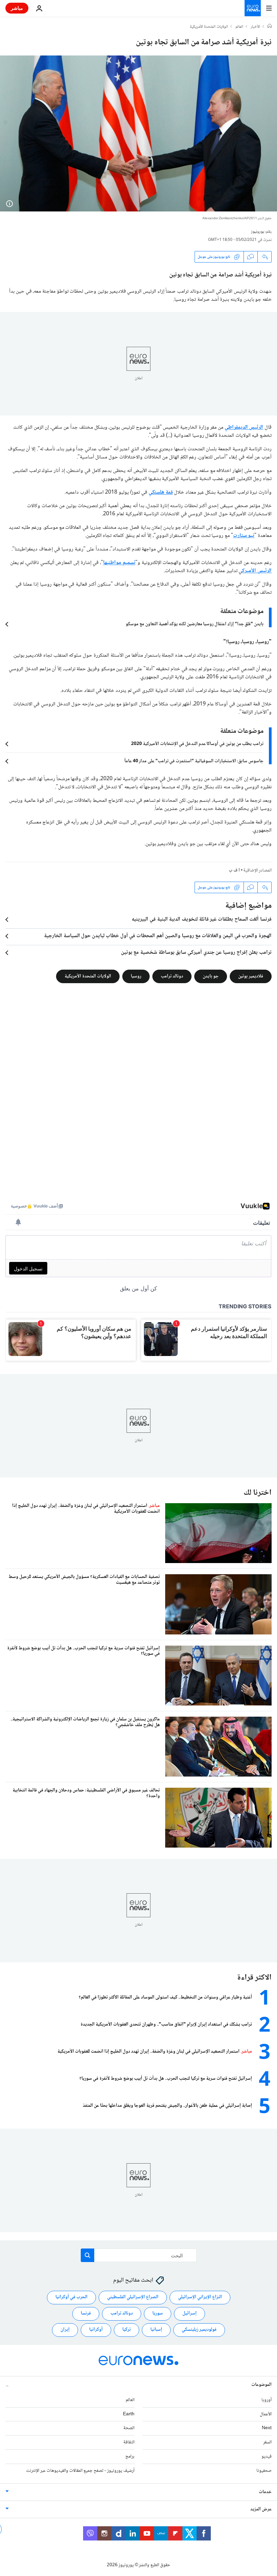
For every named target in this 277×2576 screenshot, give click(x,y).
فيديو (267, 2457)
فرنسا (86, 2313)
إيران (65, 2330)
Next (267, 2428)
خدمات (265, 2492)
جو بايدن (211, 976)
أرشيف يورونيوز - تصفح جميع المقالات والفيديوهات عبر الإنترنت (80, 2470)
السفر (267, 2442)
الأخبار (255, 27)
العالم (239, 27)
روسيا (136, 976)
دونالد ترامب (172, 976)
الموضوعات (261, 2385)
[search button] (87, 2255)
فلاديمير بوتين (251, 976)
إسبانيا (156, 2330)
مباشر (17, 8)
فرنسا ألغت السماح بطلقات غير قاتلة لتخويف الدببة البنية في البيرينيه (202, 920)
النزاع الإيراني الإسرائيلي (200, 2297)
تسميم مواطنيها (119, 563)
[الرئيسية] (270, 27)
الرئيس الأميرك (257, 571)
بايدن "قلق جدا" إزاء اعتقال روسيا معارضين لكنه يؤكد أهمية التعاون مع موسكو (195, 624)
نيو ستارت (244, 536)
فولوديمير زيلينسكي (199, 2330)
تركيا (127, 2330)
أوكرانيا (96, 2330)
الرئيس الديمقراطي (244, 427)
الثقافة (129, 2442)
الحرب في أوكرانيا (71, 2297)
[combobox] (139, 2255)
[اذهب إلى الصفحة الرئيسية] (253, 8)
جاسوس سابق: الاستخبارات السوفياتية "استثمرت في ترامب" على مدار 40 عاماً (194, 761)
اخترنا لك (258, 1493)
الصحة (129, 2428)
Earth (129, 2414)
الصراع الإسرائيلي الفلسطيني (133, 2297)
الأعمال (266, 2414)
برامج (130, 2457)
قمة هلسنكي (161, 492)
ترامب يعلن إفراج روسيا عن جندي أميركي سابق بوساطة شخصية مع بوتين (196, 953)
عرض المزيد (261, 2509)
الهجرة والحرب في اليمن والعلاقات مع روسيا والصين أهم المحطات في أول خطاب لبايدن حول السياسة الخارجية (158, 936)
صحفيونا (264, 2470)
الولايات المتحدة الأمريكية (209, 27)
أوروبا (267, 2400)
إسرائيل (190, 2313)
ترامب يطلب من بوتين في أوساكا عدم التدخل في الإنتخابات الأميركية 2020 (197, 744)
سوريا (158, 2313)
